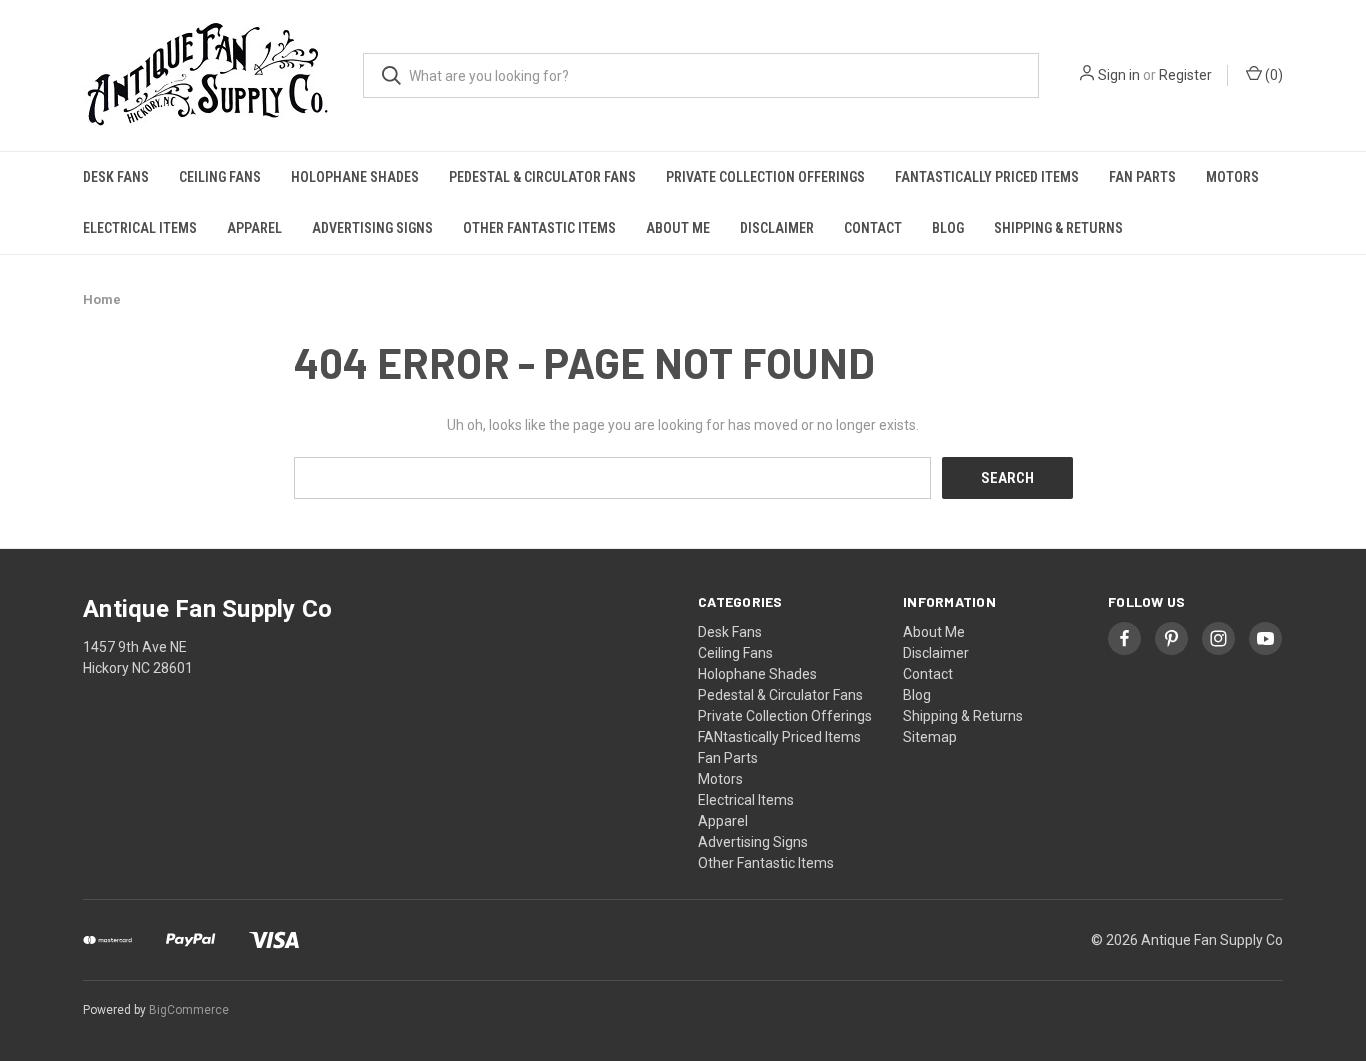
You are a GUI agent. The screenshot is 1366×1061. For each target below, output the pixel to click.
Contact (873, 228)
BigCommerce (189, 1010)
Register (1185, 75)
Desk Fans (116, 177)
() (1272, 75)
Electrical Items (140, 228)
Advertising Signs (372, 228)
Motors (1232, 177)
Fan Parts (1142, 177)
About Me (678, 228)
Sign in (1119, 75)
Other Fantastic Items (539, 228)
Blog (948, 228)
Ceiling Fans (220, 177)
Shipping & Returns (1058, 228)
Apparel (254, 228)
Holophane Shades (355, 177)
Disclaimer (777, 228)
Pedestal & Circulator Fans (542, 177)
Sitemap (930, 737)
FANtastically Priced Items (987, 177)
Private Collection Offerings (765, 177)
